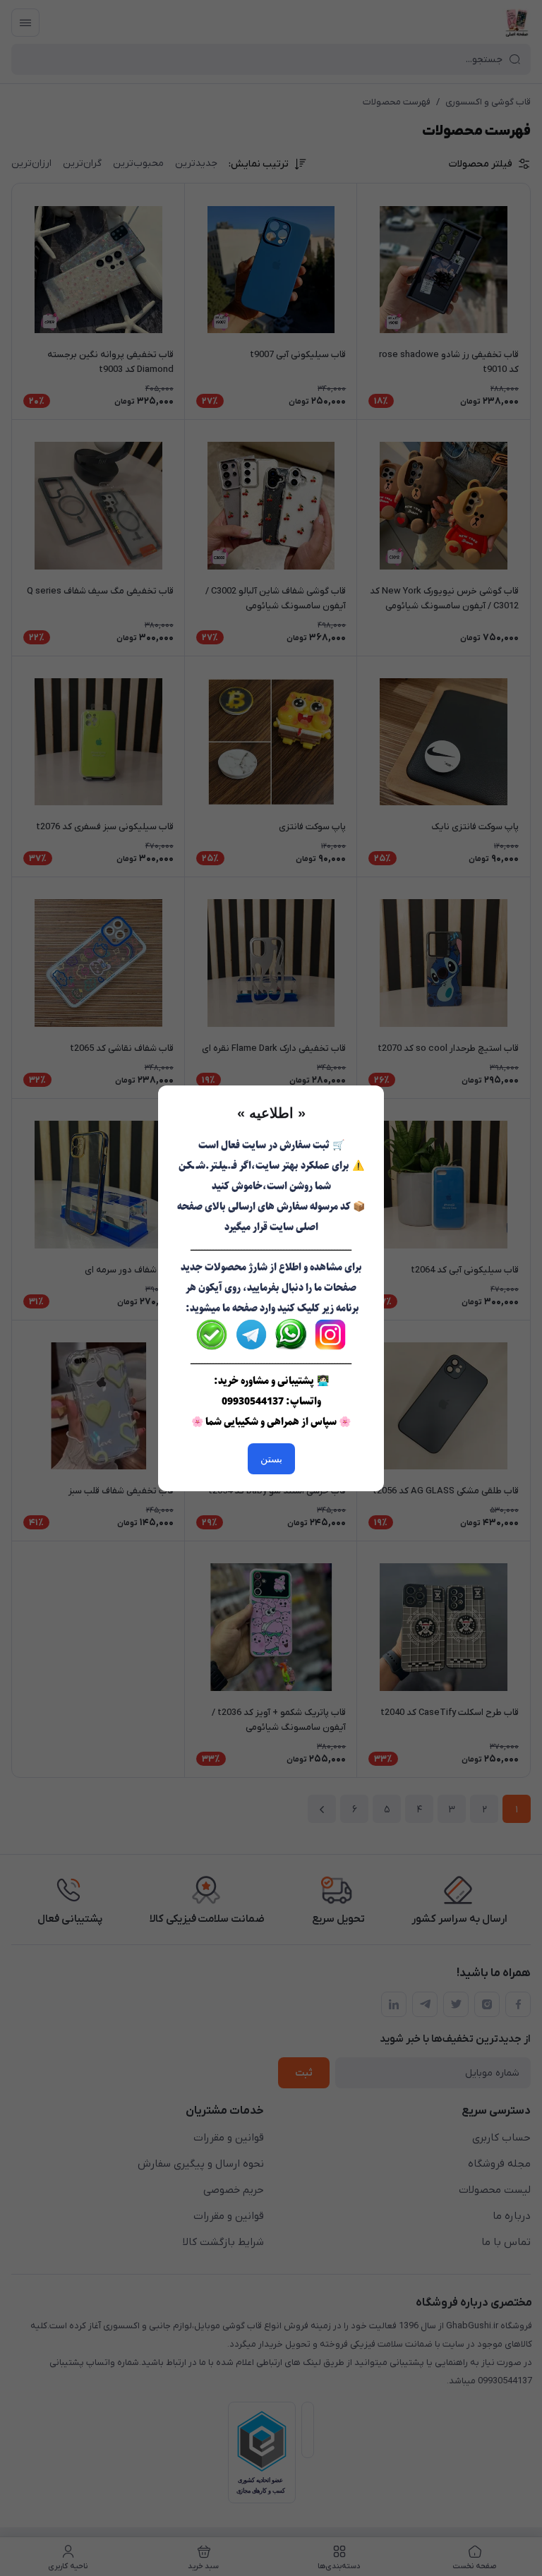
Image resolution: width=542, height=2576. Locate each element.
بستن (271, 1459)
